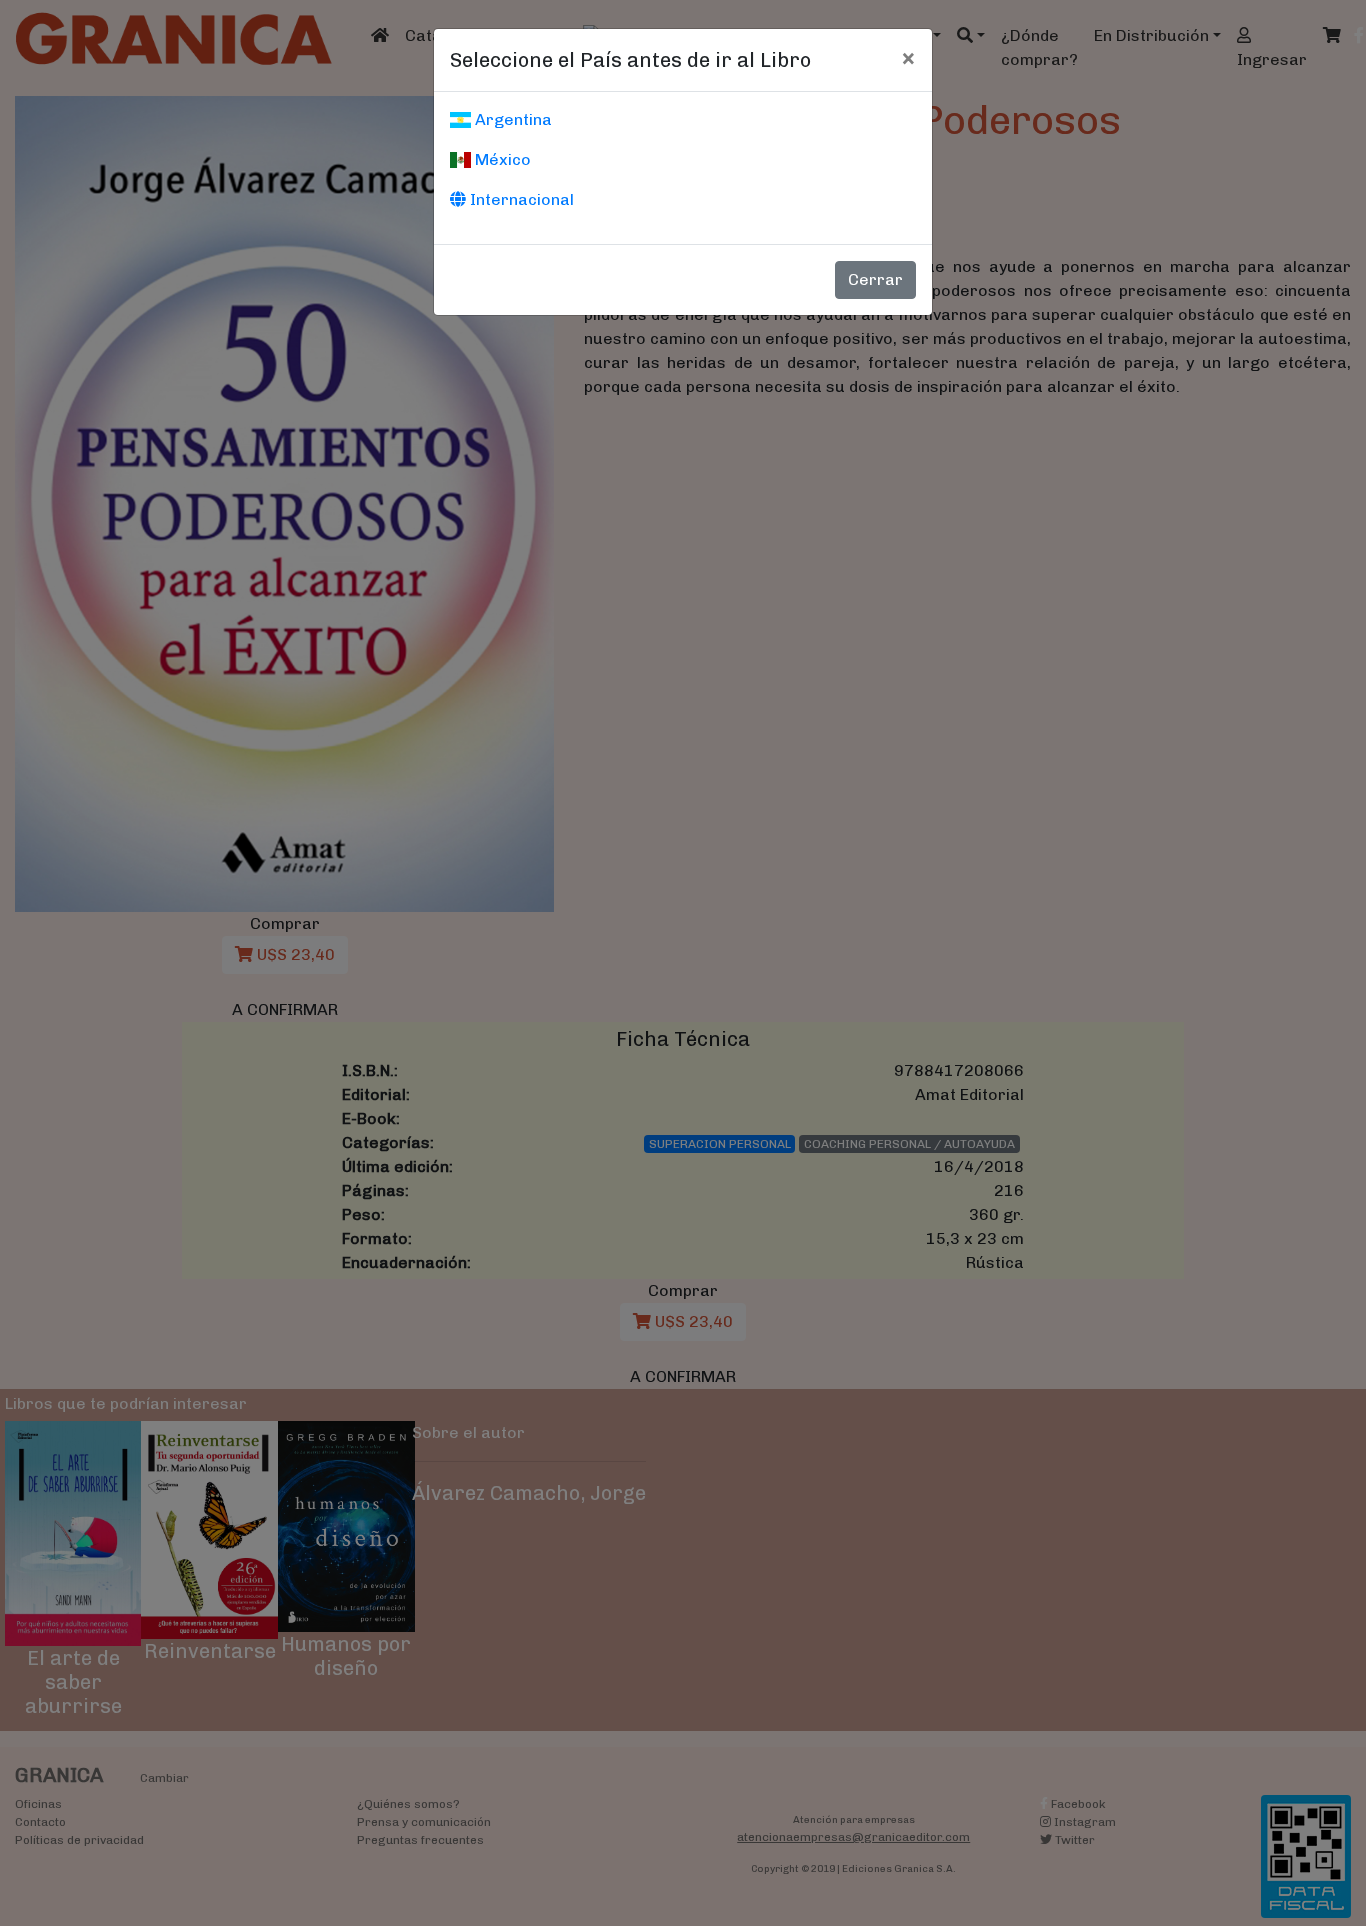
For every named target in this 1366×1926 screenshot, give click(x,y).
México (501, 159)
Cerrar (875, 279)
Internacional (520, 199)
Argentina (511, 119)
